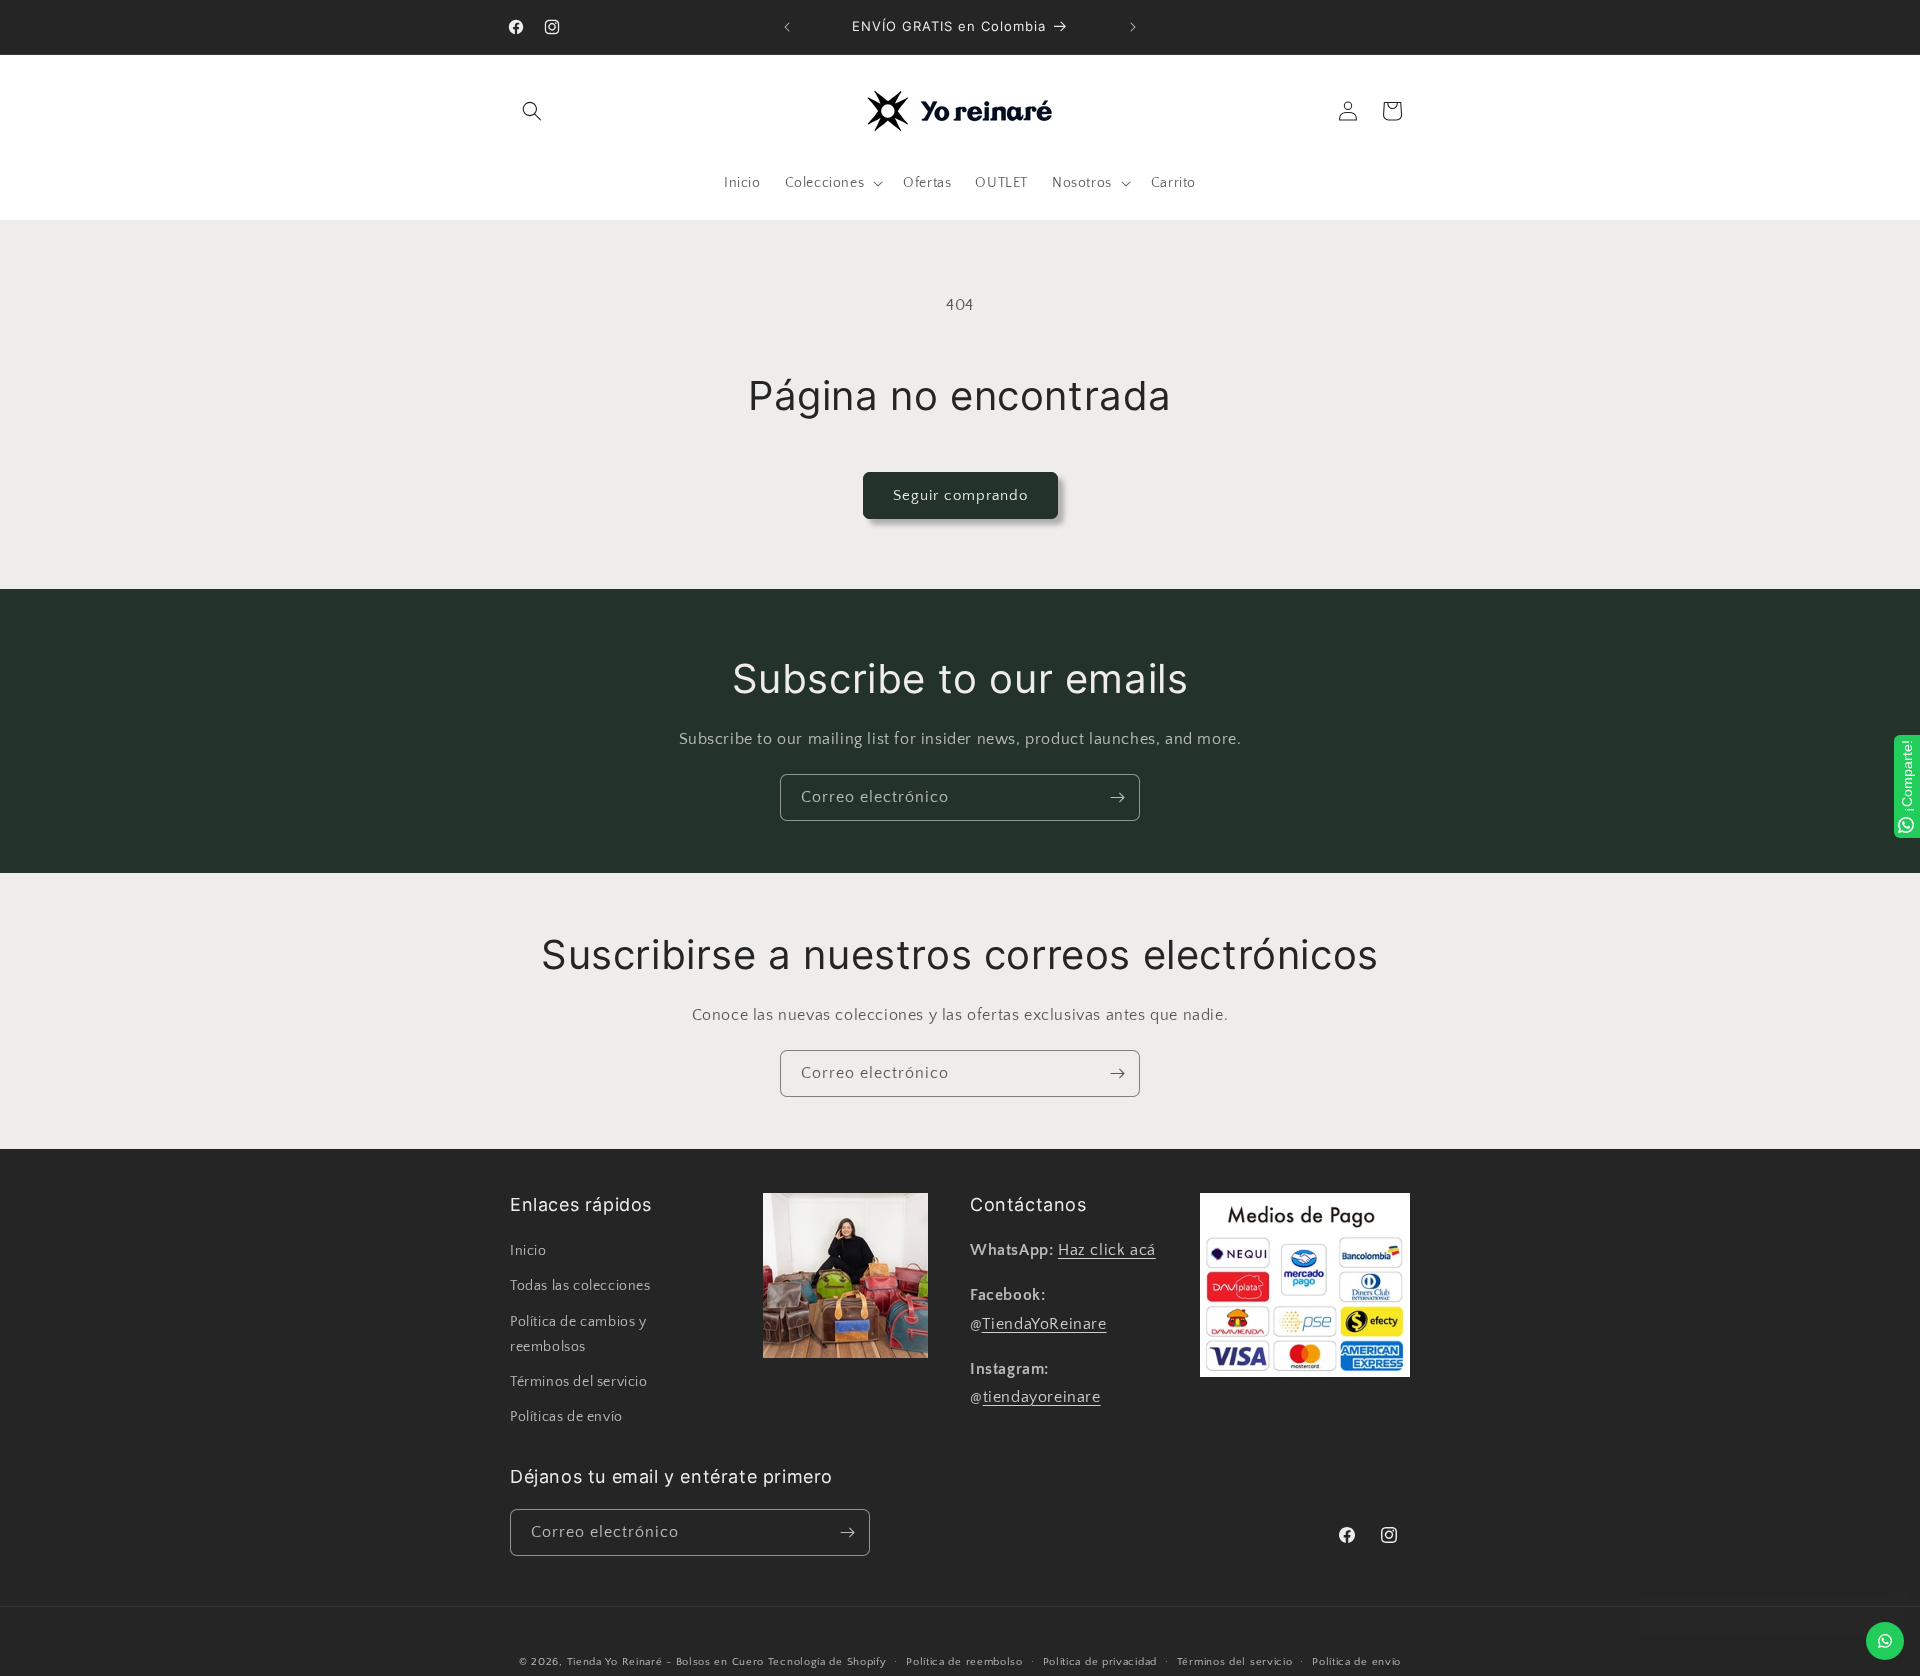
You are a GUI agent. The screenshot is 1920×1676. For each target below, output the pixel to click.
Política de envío (1356, 1661)
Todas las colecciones (580, 1286)
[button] (532, 111)
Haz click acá (1107, 1250)
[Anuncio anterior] (787, 27)
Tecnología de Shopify (827, 1662)
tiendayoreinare (1042, 1397)
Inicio (528, 1251)
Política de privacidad (1100, 1661)
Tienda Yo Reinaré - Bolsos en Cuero (666, 1662)
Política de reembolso (964, 1661)
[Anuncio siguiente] (1133, 27)
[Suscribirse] (1117, 797)
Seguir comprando (960, 495)
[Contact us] (1885, 1641)
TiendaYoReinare (1044, 1324)
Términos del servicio (579, 1382)
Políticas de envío (566, 1417)
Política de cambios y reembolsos (578, 1333)
